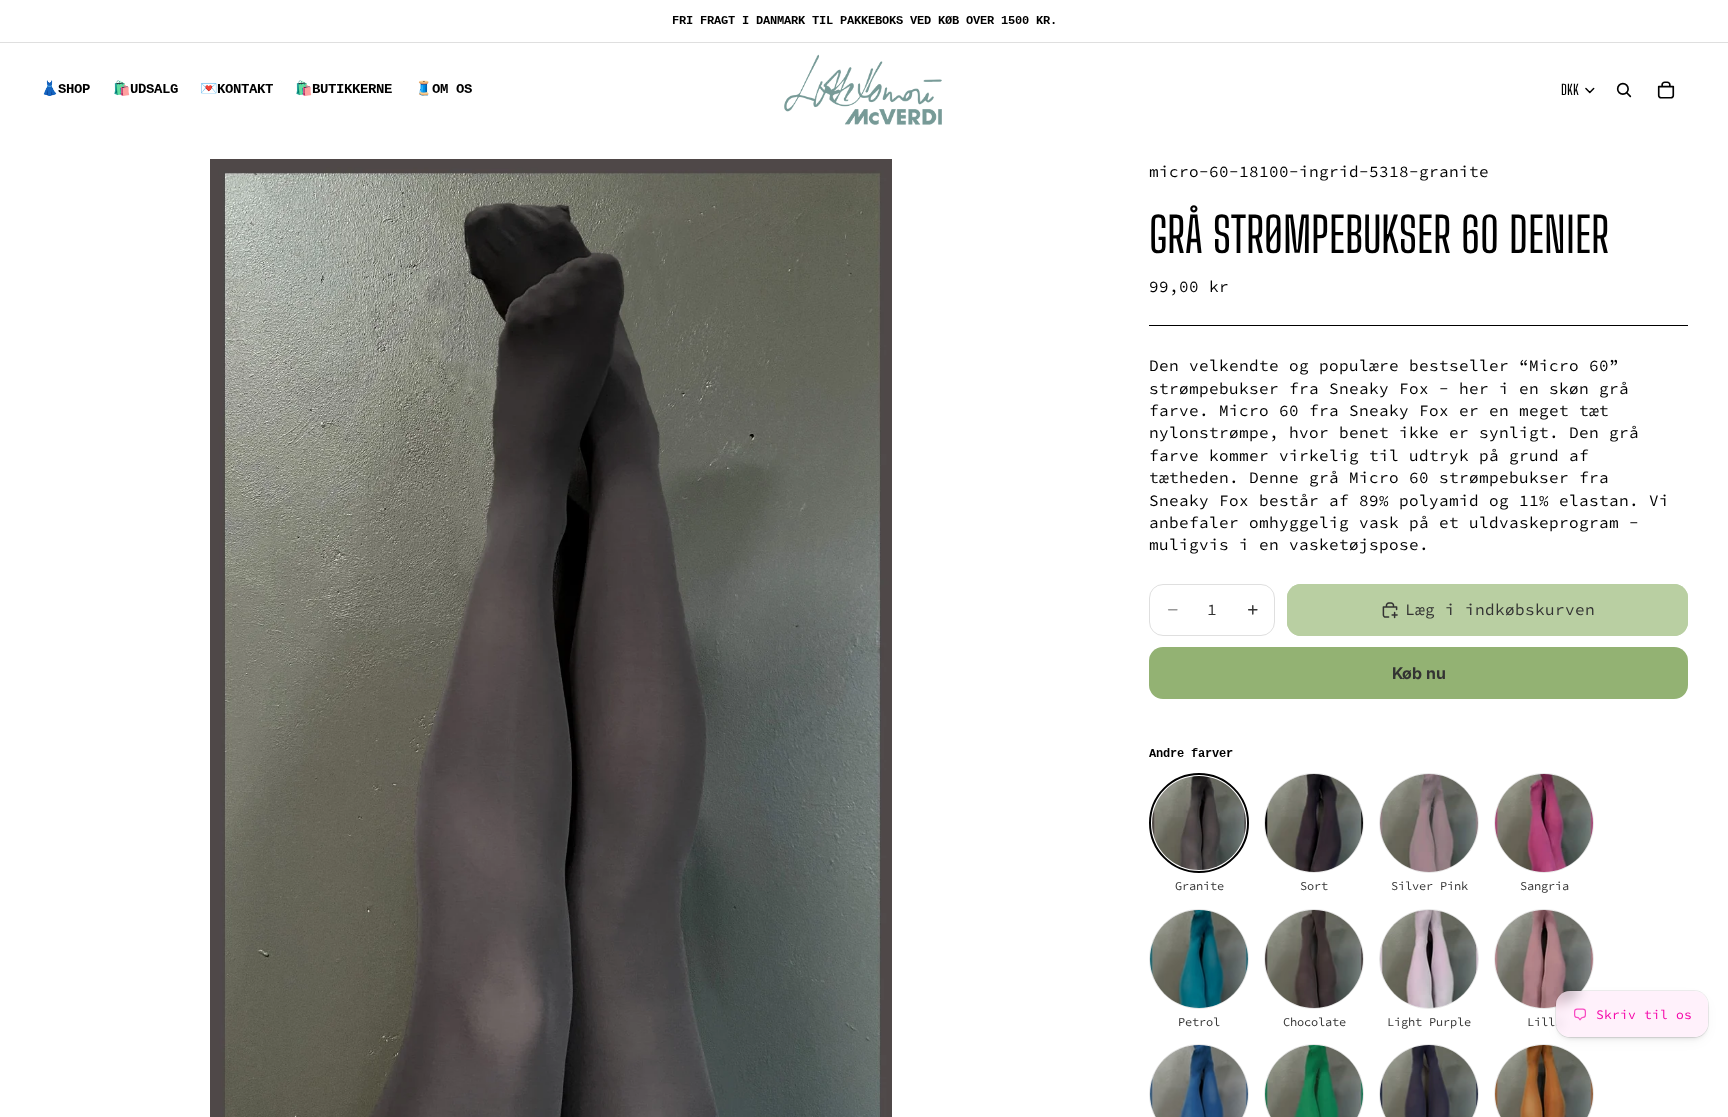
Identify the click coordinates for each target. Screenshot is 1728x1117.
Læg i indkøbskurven (1500, 609)
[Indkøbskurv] (1666, 90)
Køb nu (1419, 673)
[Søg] (1624, 90)
